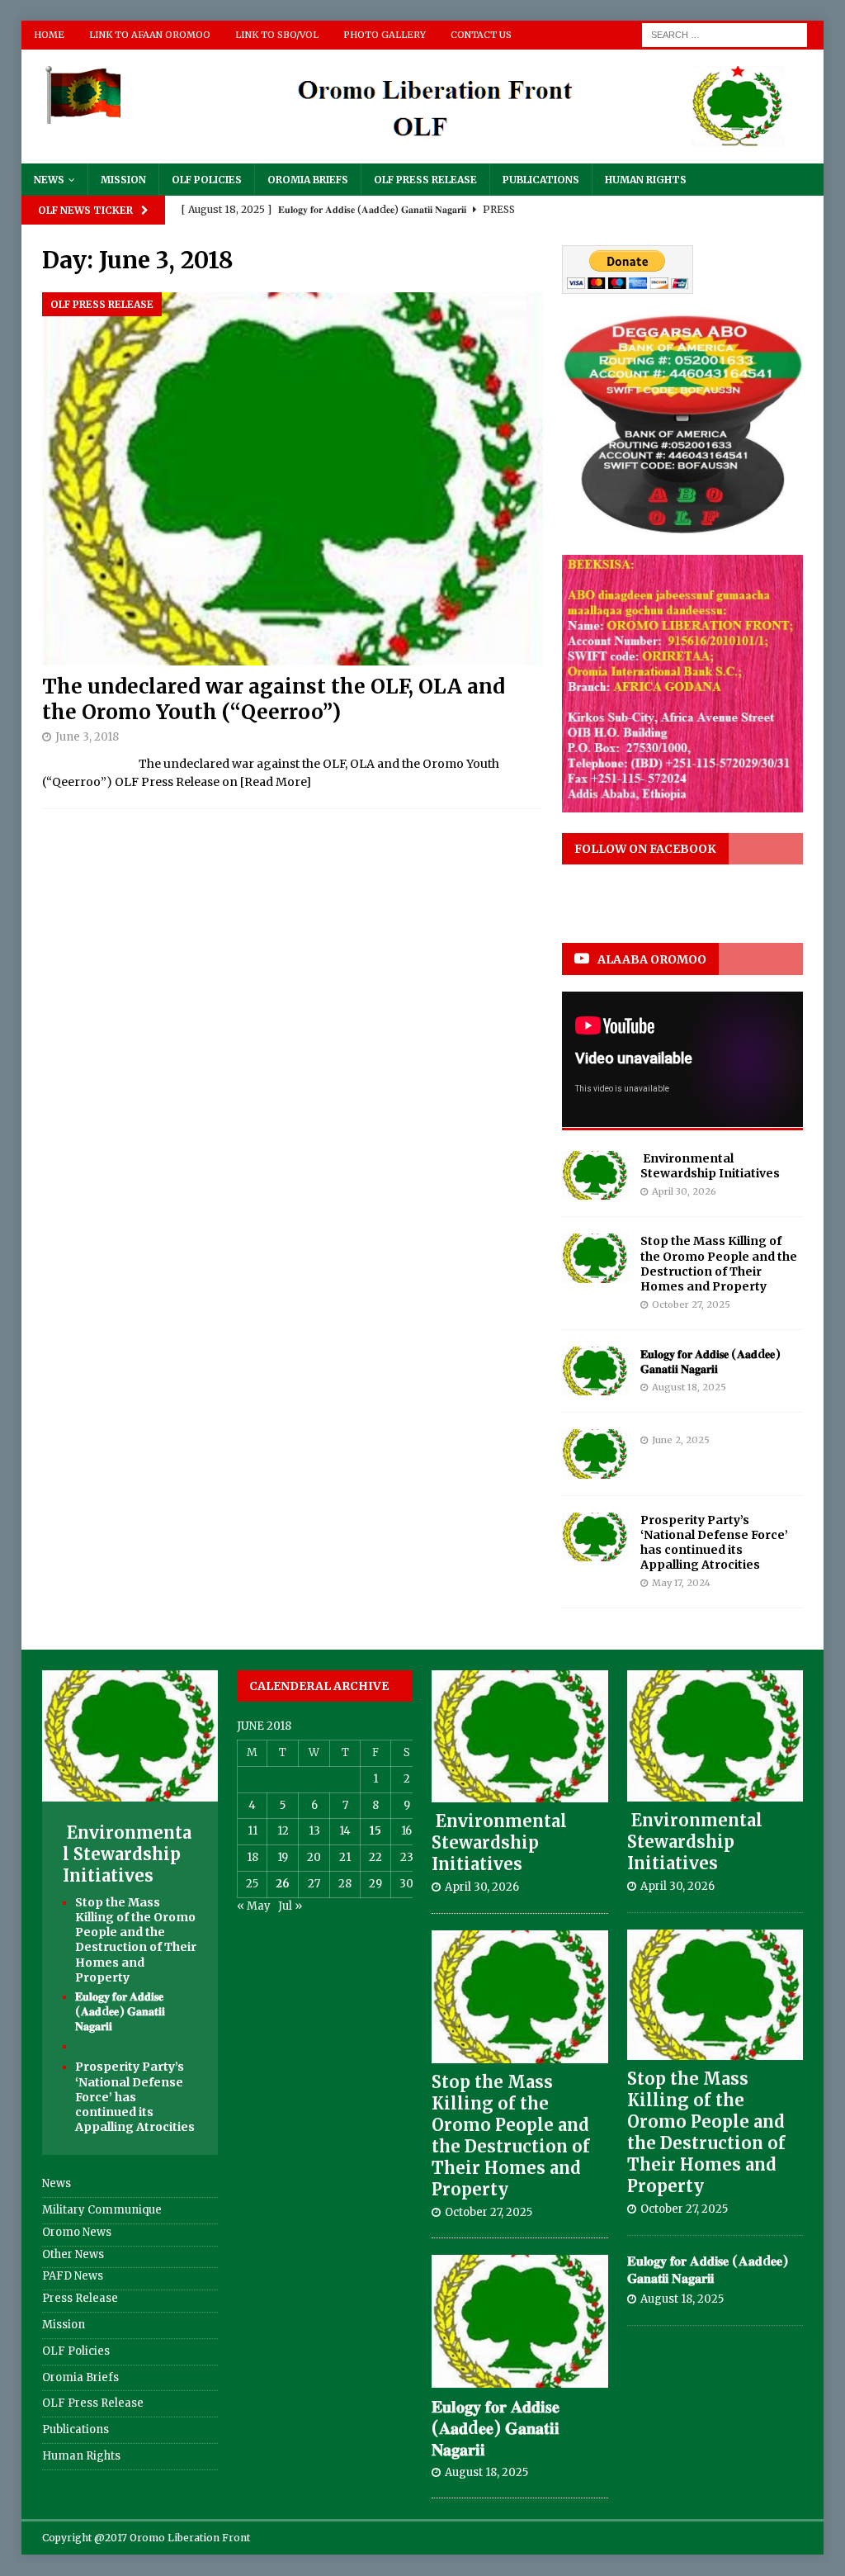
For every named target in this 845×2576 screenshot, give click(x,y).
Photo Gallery (385, 35)
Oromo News (77, 2232)
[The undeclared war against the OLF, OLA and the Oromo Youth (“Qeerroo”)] (293, 479)
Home (49, 35)
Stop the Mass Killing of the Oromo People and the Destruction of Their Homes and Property (719, 1264)
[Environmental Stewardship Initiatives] (595, 1176)
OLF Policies (207, 180)
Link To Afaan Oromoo (150, 35)
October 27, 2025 (691, 1305)
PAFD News (73, 2276)
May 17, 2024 (681, 1583)
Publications (541, 180)
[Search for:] (725, 34)
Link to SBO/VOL (277, 35)
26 (283, 1884)
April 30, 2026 (684, 1191)
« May (254, 1906)
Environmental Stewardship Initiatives (710, 1166)
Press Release (80, 2298)
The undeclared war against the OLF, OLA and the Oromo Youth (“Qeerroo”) (274, 699)
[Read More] (276, 782)
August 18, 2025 (689, 1387)
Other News (73, 2254)
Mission (123, 180)
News (49, 180)
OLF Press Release (425, 180)
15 (375, 1831)
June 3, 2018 (87, 737)
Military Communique (102, 2210)
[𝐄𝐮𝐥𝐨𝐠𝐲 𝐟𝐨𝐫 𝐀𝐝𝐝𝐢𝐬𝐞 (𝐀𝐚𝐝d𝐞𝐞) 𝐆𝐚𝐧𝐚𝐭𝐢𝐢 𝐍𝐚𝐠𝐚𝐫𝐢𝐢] (595, 1371)
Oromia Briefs (308, 180)
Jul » (290, 1906)
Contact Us (481, 35)
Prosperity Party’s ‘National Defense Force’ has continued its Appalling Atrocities (714, 1543)
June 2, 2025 (681, 1440)
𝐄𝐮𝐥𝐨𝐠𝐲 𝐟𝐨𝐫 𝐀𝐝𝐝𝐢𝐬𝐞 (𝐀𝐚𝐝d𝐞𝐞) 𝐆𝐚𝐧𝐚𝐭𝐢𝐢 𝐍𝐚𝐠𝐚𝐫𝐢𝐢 (710, 1361)
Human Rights (646, 180)
